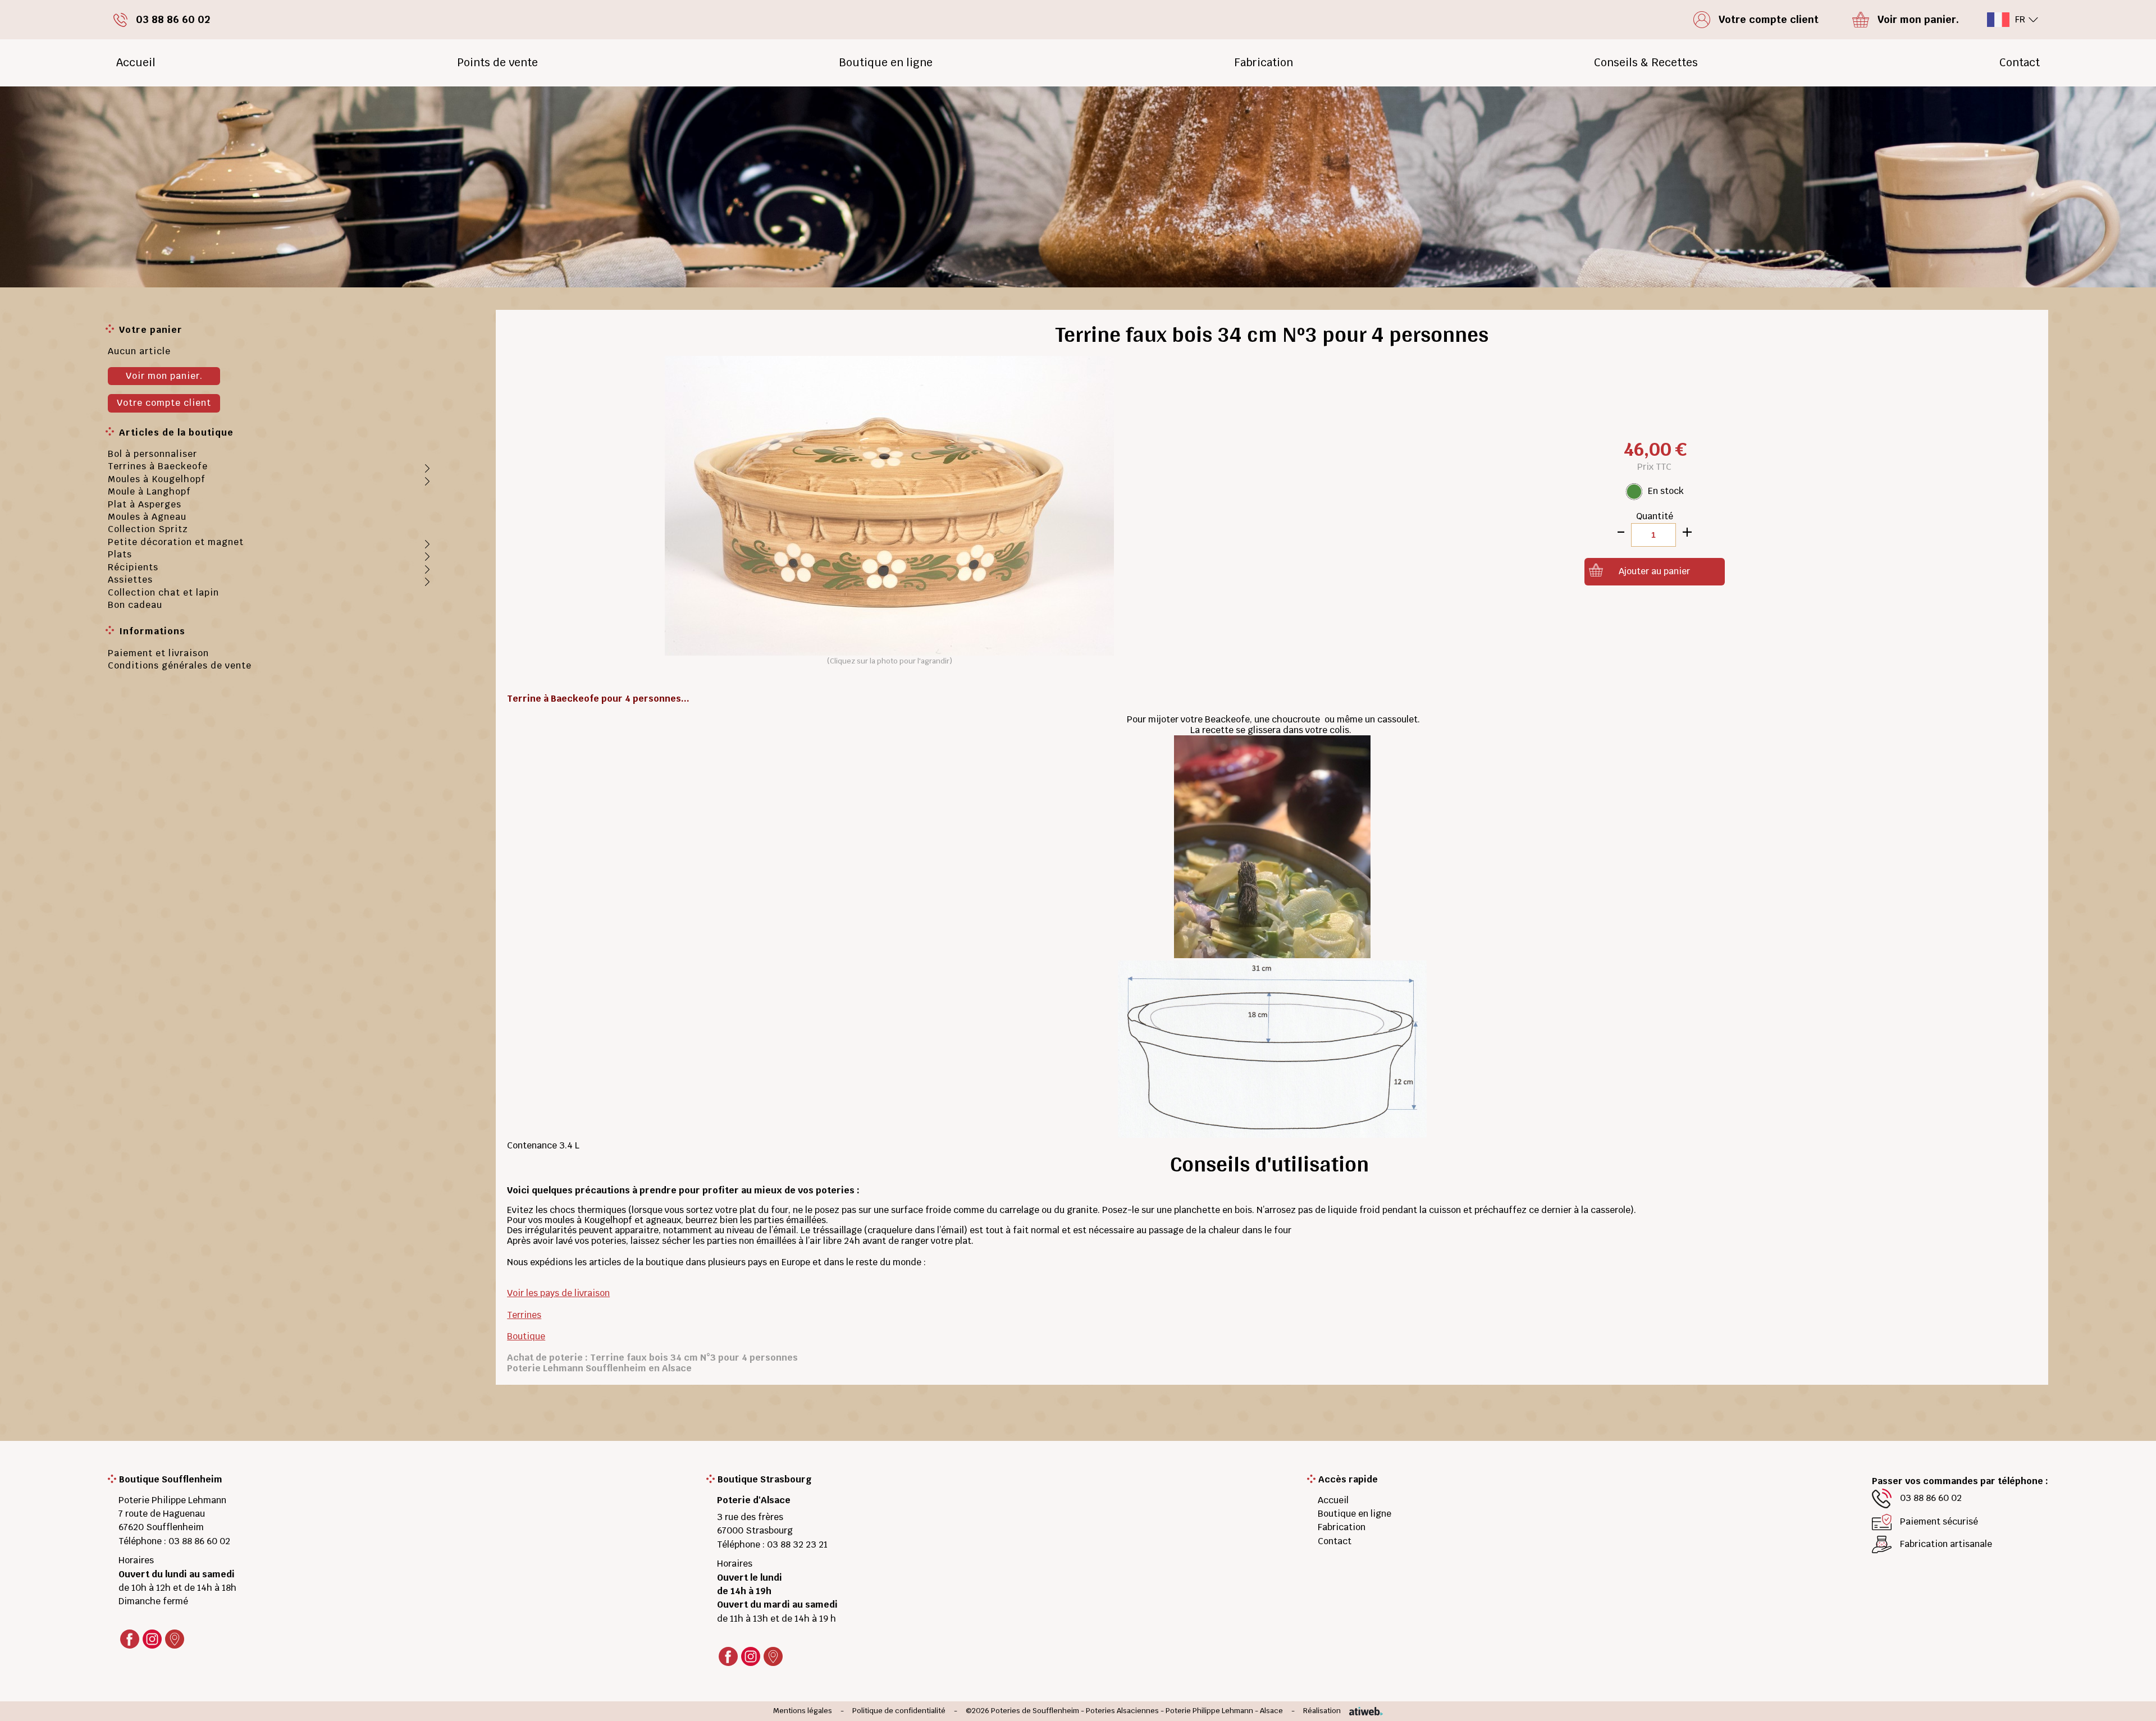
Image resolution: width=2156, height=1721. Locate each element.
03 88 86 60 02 (199, 1541)
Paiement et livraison (158, 653)
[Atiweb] (1362, 1711)
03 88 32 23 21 (797, 1544)
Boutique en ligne (886, 63)
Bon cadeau (135, 605)
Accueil (136, 63)
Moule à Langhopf (149, 491)
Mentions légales (803, 1711)
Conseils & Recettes (1646, 63)
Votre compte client (164, 403)
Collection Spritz (148, 529)
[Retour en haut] (2130, 1699)
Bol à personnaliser (152, 454)
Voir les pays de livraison (558, 1293)
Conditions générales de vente (180, 665)
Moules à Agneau (147, 517)
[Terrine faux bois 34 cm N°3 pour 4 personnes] (889, 505)
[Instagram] (152, 1639)
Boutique (526, 1336)
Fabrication (1264, 63)
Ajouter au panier (1654, 571)
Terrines (524, 1315)
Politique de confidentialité (899, 1711)
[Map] (175, 1639)
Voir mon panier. (164, 376)
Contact (2020, 63)
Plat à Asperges (145, 504)
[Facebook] (130, 1639)
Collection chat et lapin (163, 592)
